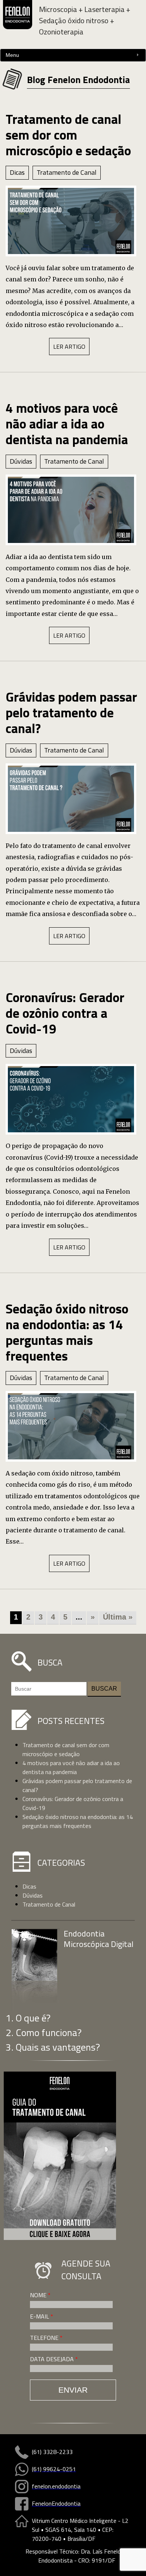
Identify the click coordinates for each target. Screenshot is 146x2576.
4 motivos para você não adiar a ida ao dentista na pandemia (67, 424)
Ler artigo (69, 347)
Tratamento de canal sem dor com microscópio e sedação (68, 135)
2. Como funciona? (44, 2032)
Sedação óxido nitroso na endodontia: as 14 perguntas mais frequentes (67, 1332)
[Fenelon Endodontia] (18, 19)
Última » (118, 1617)
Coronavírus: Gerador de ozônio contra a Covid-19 (65, 1013)
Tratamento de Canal (67, 172)
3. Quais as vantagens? (53, 2047)
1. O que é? (28, 2018)
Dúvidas (21, 461)
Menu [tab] (12, 55)
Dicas (17, 172)
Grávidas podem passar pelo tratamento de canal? (71, 712)
